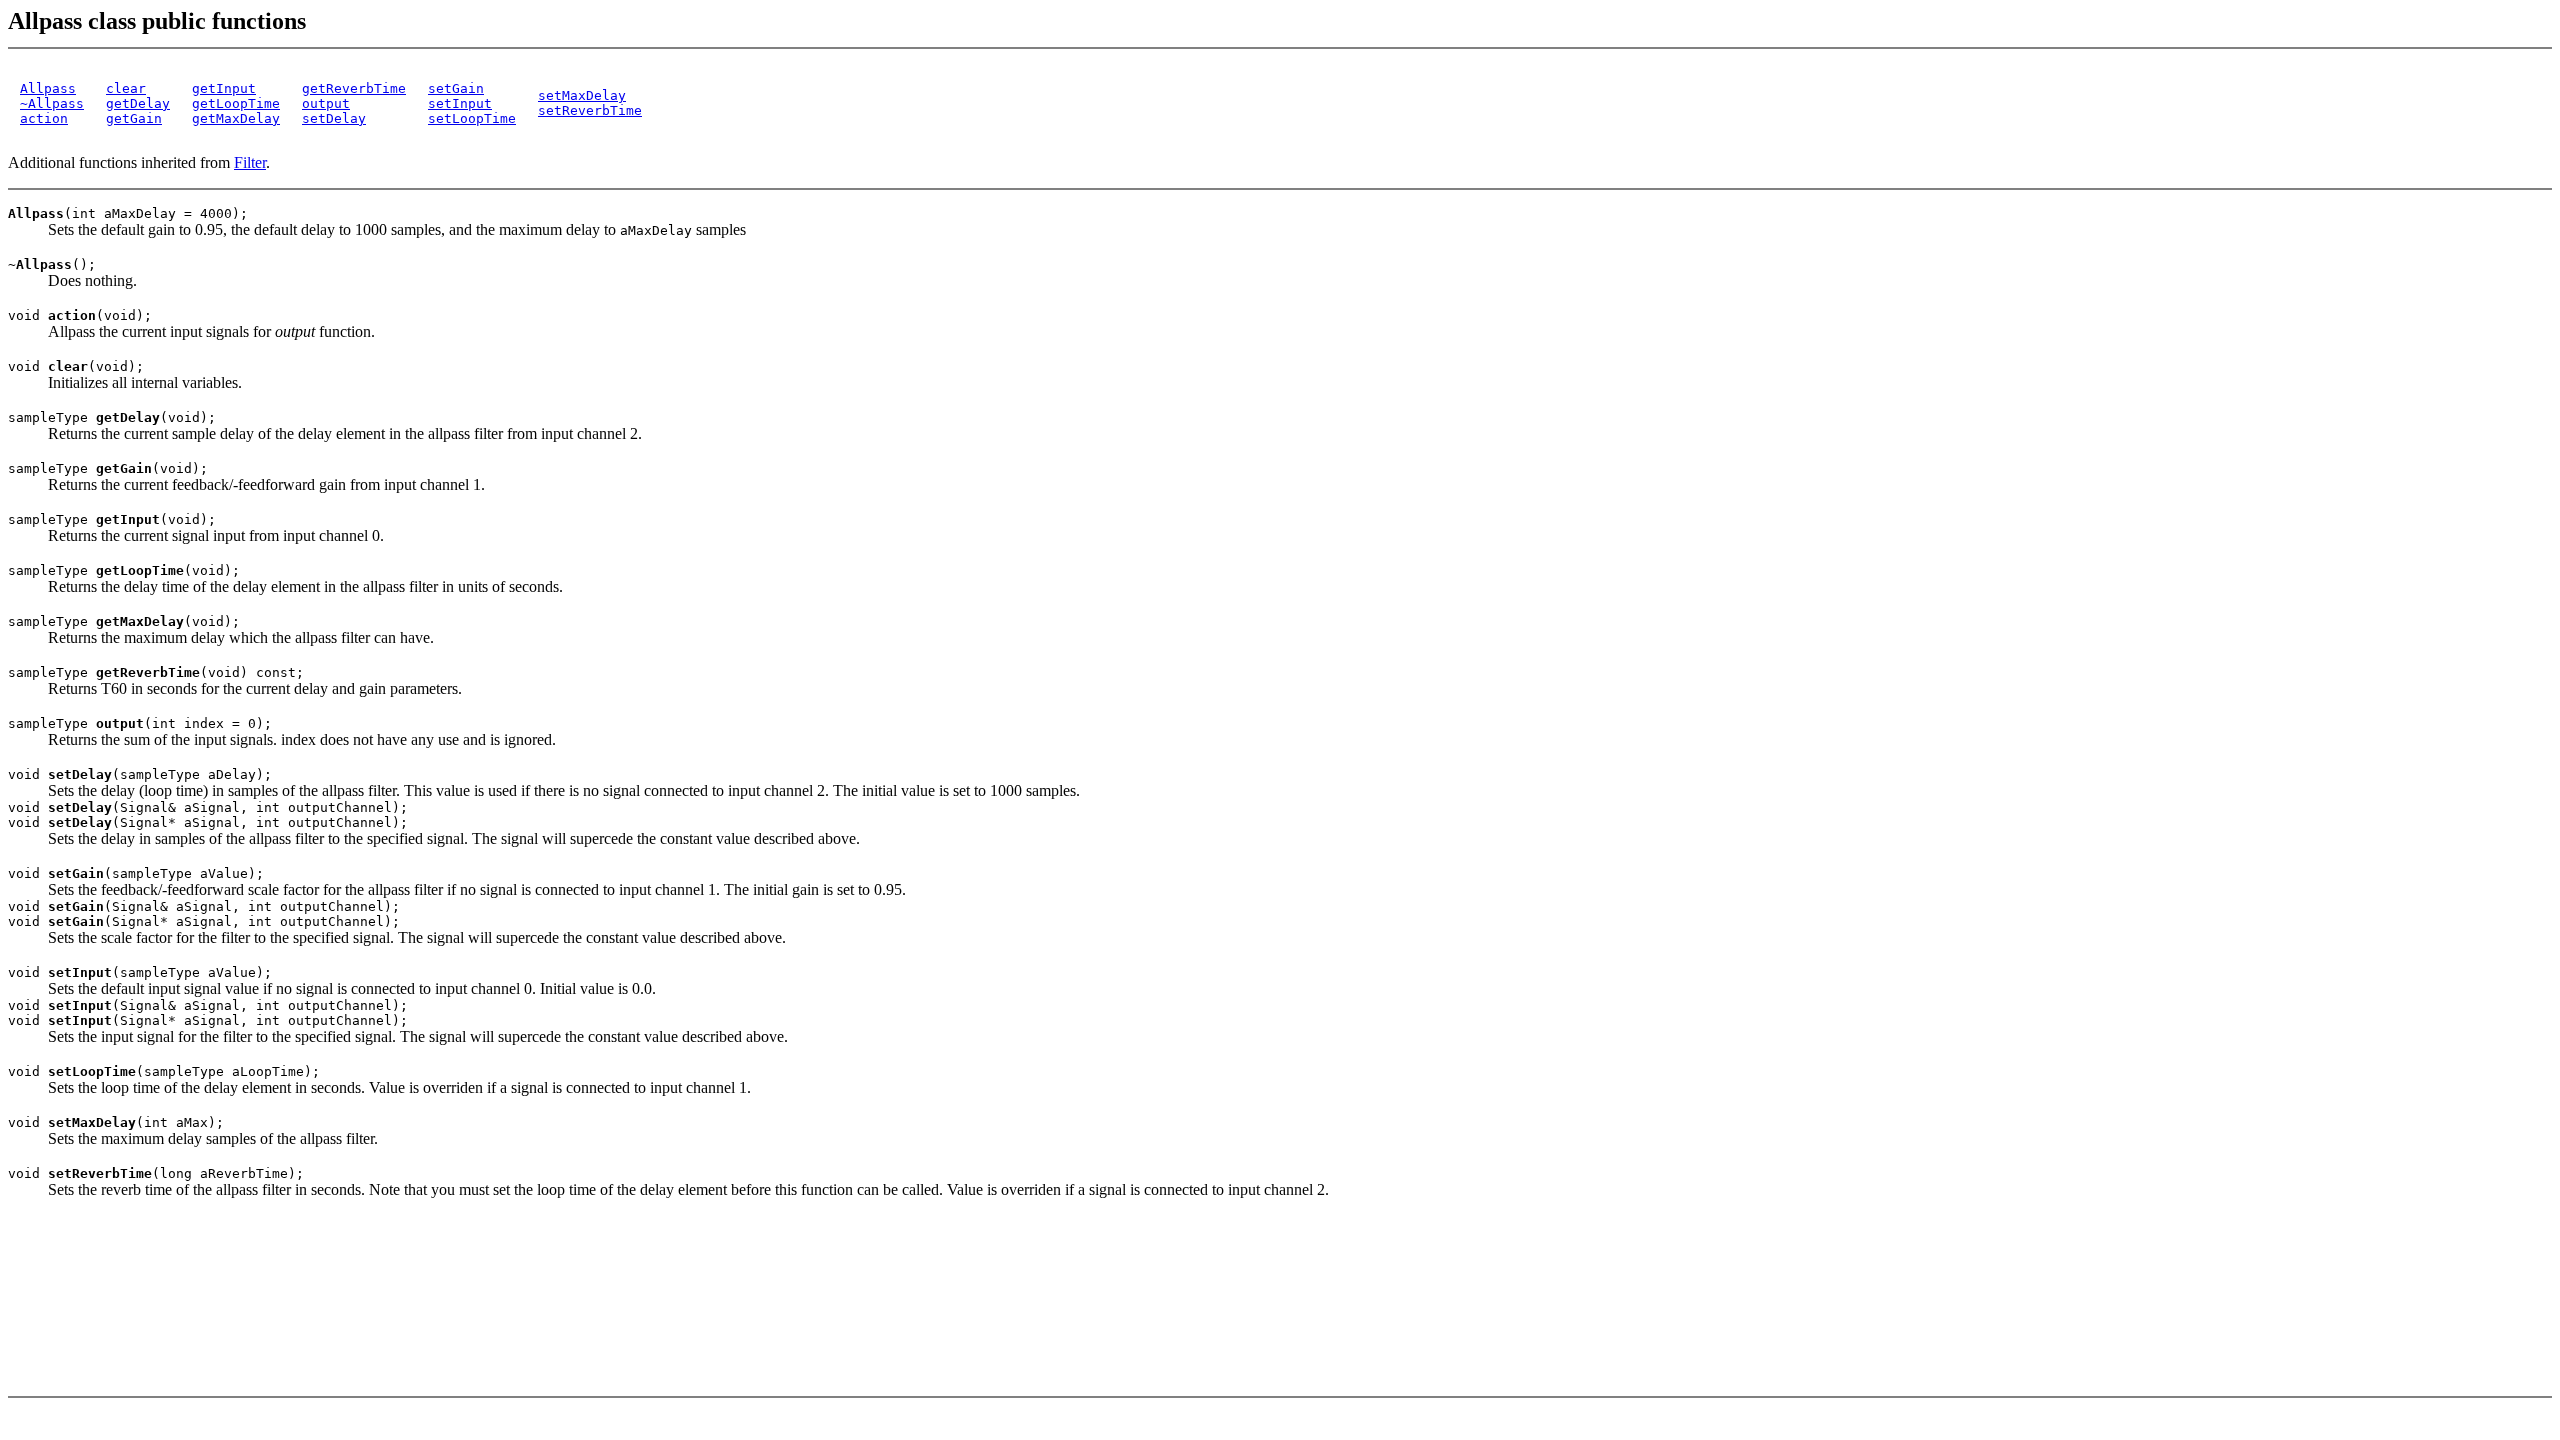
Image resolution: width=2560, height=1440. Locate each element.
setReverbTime (590, 110)
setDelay (334, 118)
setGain (456, 88)
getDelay (138, 103)
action (44, 118)
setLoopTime (472, 118)
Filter (250, 162)
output (326, 103)
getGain (134, 118)
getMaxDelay (236, 118)
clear (126, 88)
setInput (460, 103)
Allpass (48, 88)
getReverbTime (354, 88)
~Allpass (52, 103)
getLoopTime (236, 103)
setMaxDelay (582, 95)
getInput (224, 88)
